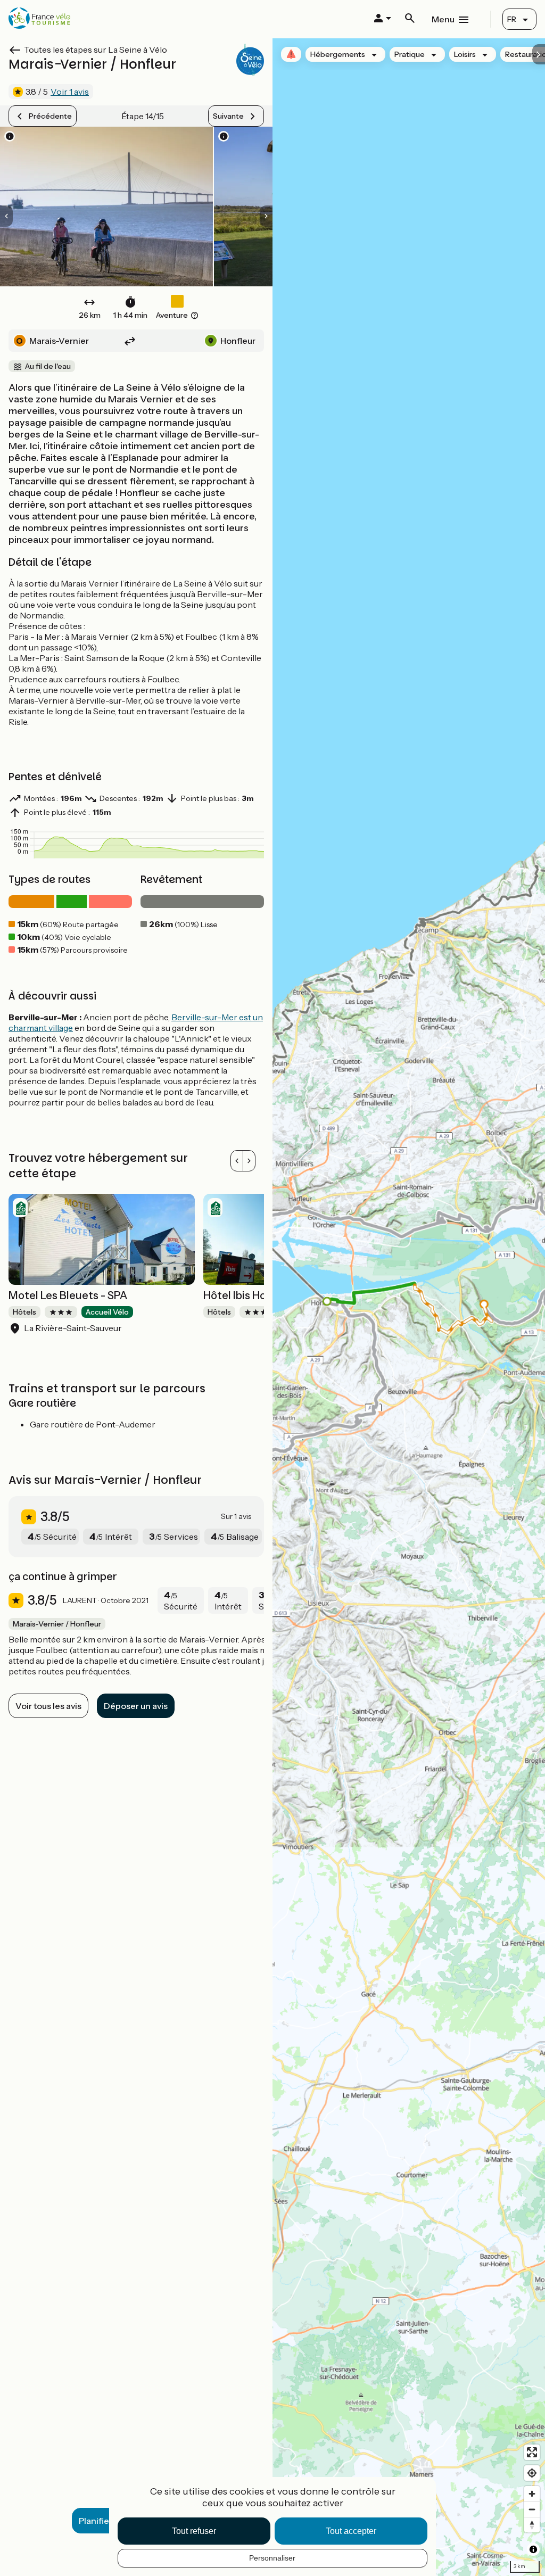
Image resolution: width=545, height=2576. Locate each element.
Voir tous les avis (48, 1706)
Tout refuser (194, 2531)
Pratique (410, 54)
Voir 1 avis (70, 92)
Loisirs (465, 54)
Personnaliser (272, 2558)
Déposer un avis (136, 1706)
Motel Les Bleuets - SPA (68, 1295)
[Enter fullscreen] (532, 2452)
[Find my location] (532, 2473)
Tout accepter (351, 2531)
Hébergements (338, 54)
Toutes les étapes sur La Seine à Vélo (96, 49)
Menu (443, 19)
